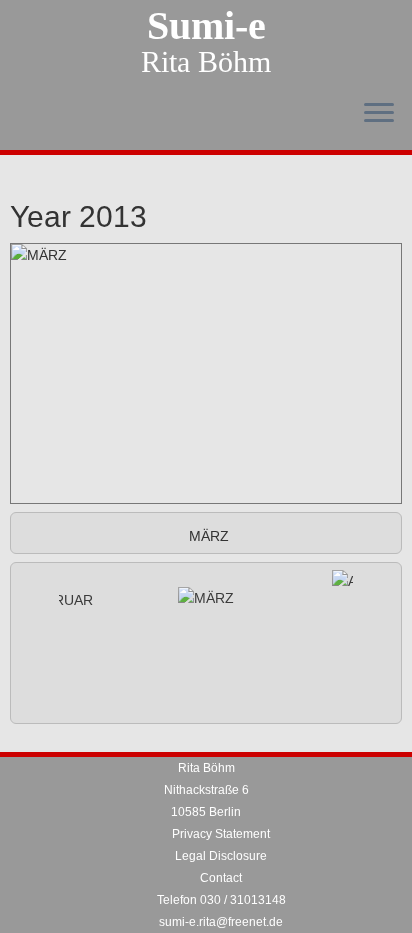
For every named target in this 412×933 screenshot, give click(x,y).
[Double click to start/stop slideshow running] (206, 598)
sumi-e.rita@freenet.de (221, 922)
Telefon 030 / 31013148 (221, 900)
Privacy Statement (221, 834)
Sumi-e (206, 26)
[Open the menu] (379, 114)
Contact (221, 878)
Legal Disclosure (221, 856)
